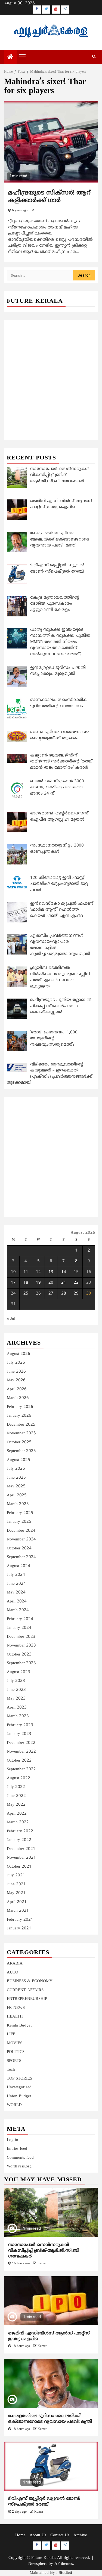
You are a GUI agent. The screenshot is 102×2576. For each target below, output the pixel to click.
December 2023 (21, 1637)
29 (76, 1294)
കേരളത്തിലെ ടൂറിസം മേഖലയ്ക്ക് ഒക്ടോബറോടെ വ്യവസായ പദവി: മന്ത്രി (50, 2419)
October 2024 (19, 1548)
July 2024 (16, 1575)
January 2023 (19, 1734)
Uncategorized (19, 2087)
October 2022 (19, 1761)
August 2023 (18, 1672)
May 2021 (16, 1893)
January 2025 (19, 1522)
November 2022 (21, 1752)
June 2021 (16, 1884)
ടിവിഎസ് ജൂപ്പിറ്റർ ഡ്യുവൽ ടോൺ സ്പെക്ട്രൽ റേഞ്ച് (44, 2502)
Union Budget (19, 2096)
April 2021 (17, 1902)
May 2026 (16, 1380)
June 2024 (16, 1584)
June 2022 (16, 1796)
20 (51, 1283)
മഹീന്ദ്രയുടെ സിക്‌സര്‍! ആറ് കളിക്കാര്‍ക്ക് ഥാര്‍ (49, 197)
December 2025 (21, 1425)
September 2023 (21, 1663)
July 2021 (16, 1875)
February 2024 (20, 1619)
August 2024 (18, 1566)
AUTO (13, 1973)
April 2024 (17, 1601)
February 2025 (20, 1513)
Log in (13, 2140)
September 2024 (21, 1557)
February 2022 (20, 1831)
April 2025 (17, 1495)
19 (38, 1283)
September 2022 (21, 1769)
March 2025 (18, 1504)
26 (38, 1294)
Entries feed (17, 2149)
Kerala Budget (19, 2026)
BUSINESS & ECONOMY (30, 1981)
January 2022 (19, 1840)
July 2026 (16, 1363)
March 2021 (18, 1911)
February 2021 (20, 1920)
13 (51, 1272)
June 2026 (16, 1372)
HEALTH (15, 2017)
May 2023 (16, 1699)
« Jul (11, 1319)
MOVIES (15, 2043)
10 (13, 1272)
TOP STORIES (19, 2079)
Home (20, 2535)
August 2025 (18, 1460)
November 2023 (21, 1646)
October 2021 (19, 1867)
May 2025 (16, 1486)
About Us (38, 2535)
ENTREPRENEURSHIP (27, 1999)
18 (26, 1283)
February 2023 (20, 1725)
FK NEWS (16, 2008)
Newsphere (38, 2564)
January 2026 (19, 1416)
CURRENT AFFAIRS (25, 1990)
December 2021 (21, 1849)
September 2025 (21, 1451)
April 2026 (17, 1389)
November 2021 (21, 1858)
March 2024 (18, 1610)
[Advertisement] (51, 374)
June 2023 (16, 1690)
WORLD (14, 2105)
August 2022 (18, 1778)
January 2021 (19, 1928)
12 (38, 1272)
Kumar (42, 2264)
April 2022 (17, 1814)
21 (64, 1283)
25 (26, 1294)
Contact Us (60, 2535)
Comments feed (20, 2158)
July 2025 (16, 1469)
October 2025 (19, 1442)
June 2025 (16, 1478)
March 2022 (18, 1822)
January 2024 (19, 1628)
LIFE (11, 2034)
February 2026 (20, 1407)
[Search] (94, 57)
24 (13, 1294)
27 (51, 1294)
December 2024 (21, 1531)
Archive (80, 2535)
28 (64, 1294)
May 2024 (16, 1593)
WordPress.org (19, 2166)
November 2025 (21, 1433)
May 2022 (16, 1805)
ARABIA (15, 1964)
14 (64, 1272)
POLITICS (16, 2052)
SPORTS (14, 2061)
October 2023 (19, 1655)
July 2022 (16, 1787)
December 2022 (21, 1743)
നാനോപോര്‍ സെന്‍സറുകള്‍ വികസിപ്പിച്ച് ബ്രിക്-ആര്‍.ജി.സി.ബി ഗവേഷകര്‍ (44, 2251)
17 (13, 1283)
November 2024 (21, 1539)
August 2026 (18, 1354)
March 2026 (18, 1398)
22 (76, 1283)
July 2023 (16, 1681)
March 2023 (18, 1716)
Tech (11, 2070)
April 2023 (17, 1708)
